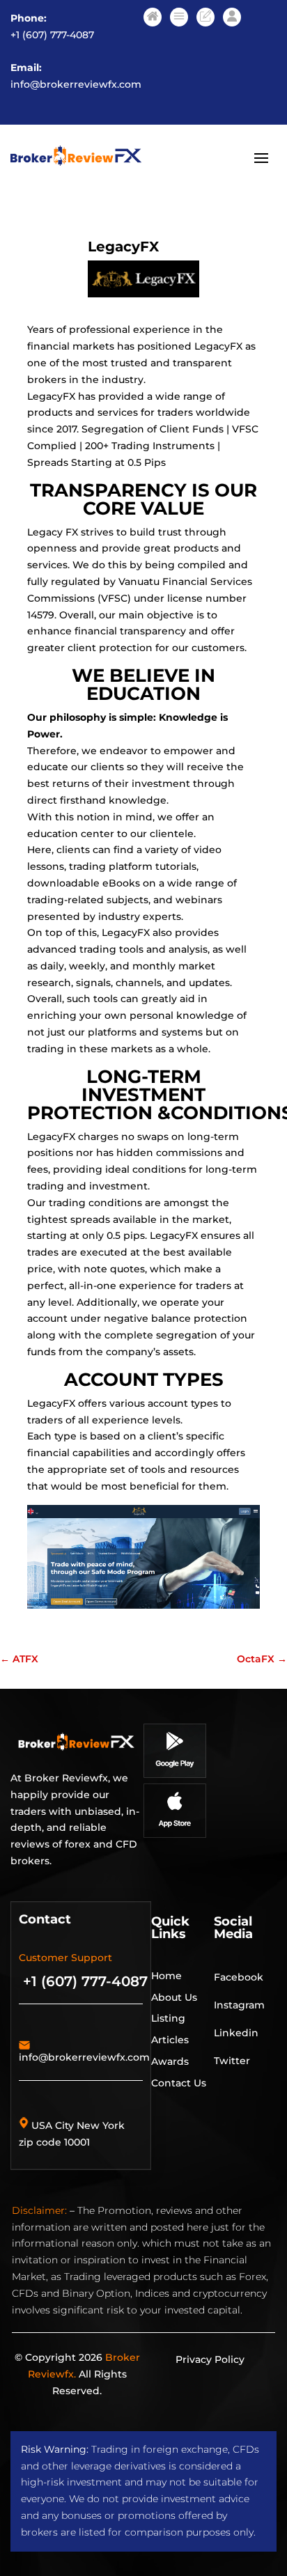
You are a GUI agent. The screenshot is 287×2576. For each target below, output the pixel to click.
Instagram (239, 2005)
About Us (174, 1997)
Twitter (232, 2061)
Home (166, 1976)
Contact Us (179, 2083)
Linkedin (236, 2033)
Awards (170, 2061)
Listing (168, 2018)
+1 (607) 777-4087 (52, 35)
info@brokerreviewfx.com (76, 84)
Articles (170, 2040)
